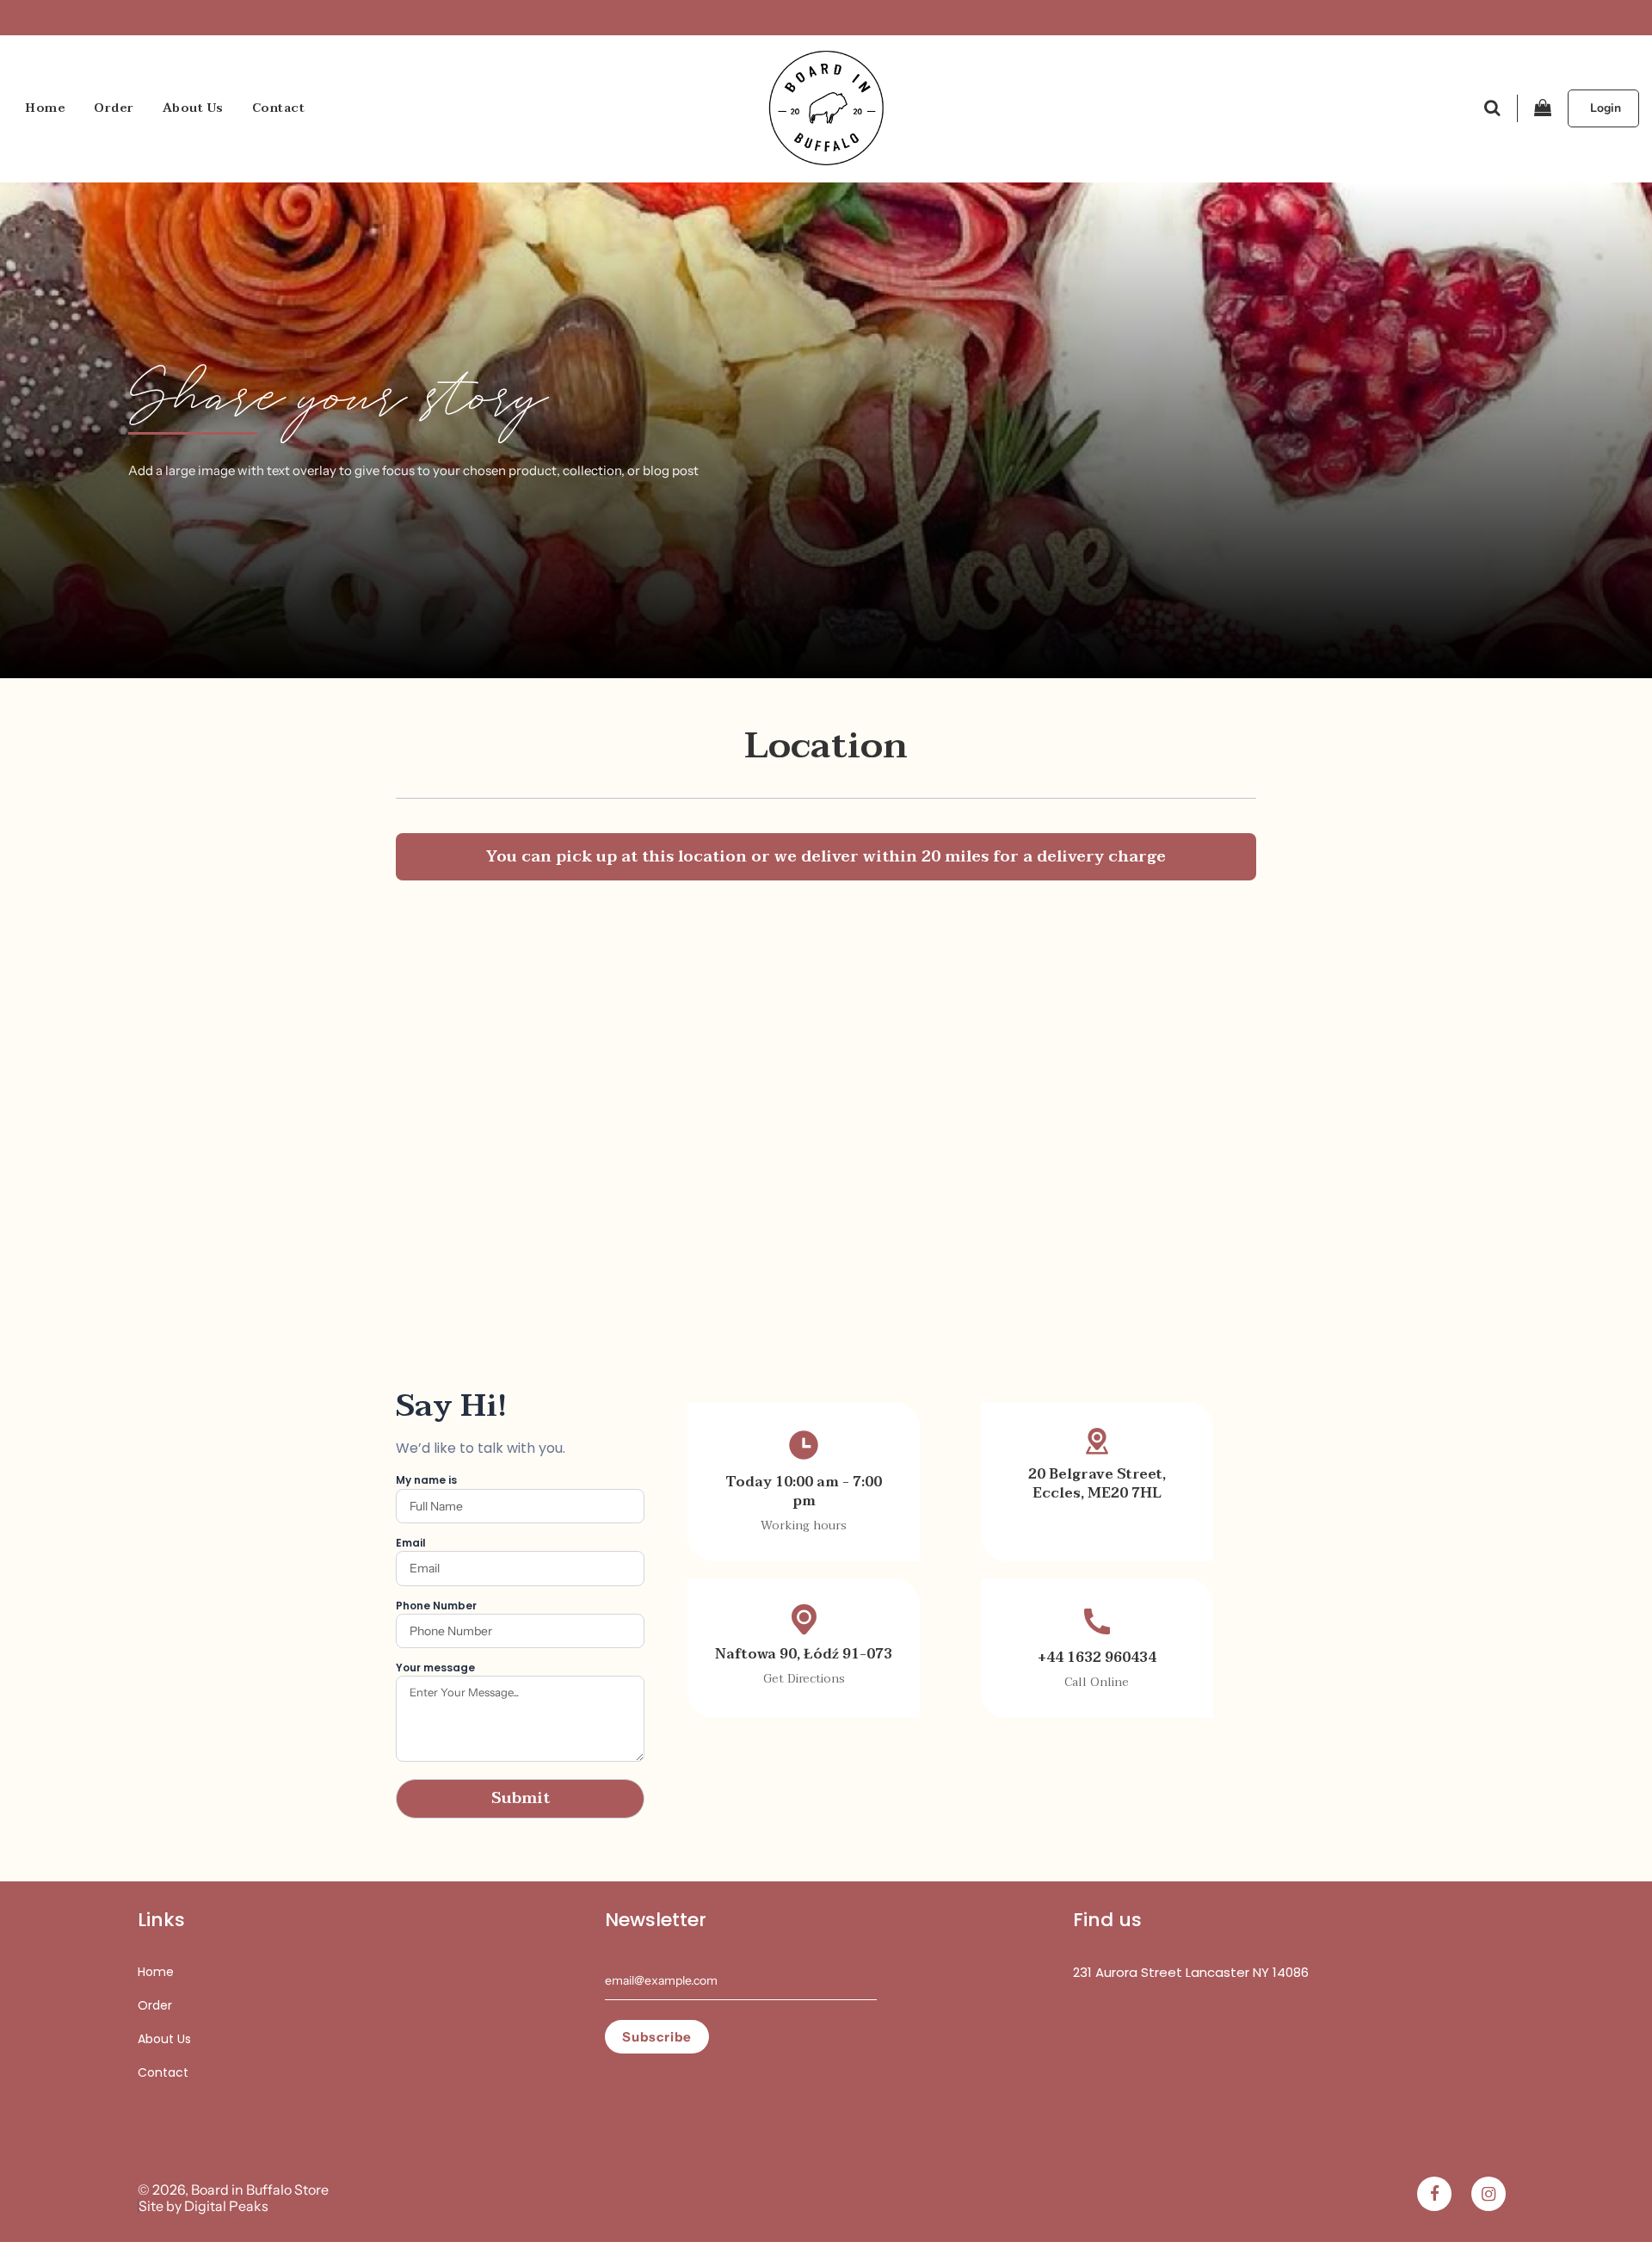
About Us (193, 108)
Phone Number (436, 1606)
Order (114, 108)
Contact (279, 108)
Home (46, 108)
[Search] (1492, 108)
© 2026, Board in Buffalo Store (233, 2190)
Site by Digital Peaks (203, 2206)
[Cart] (1543, 108)
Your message (435, 1668)
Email (411, 1543)
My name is (426, 1480)
